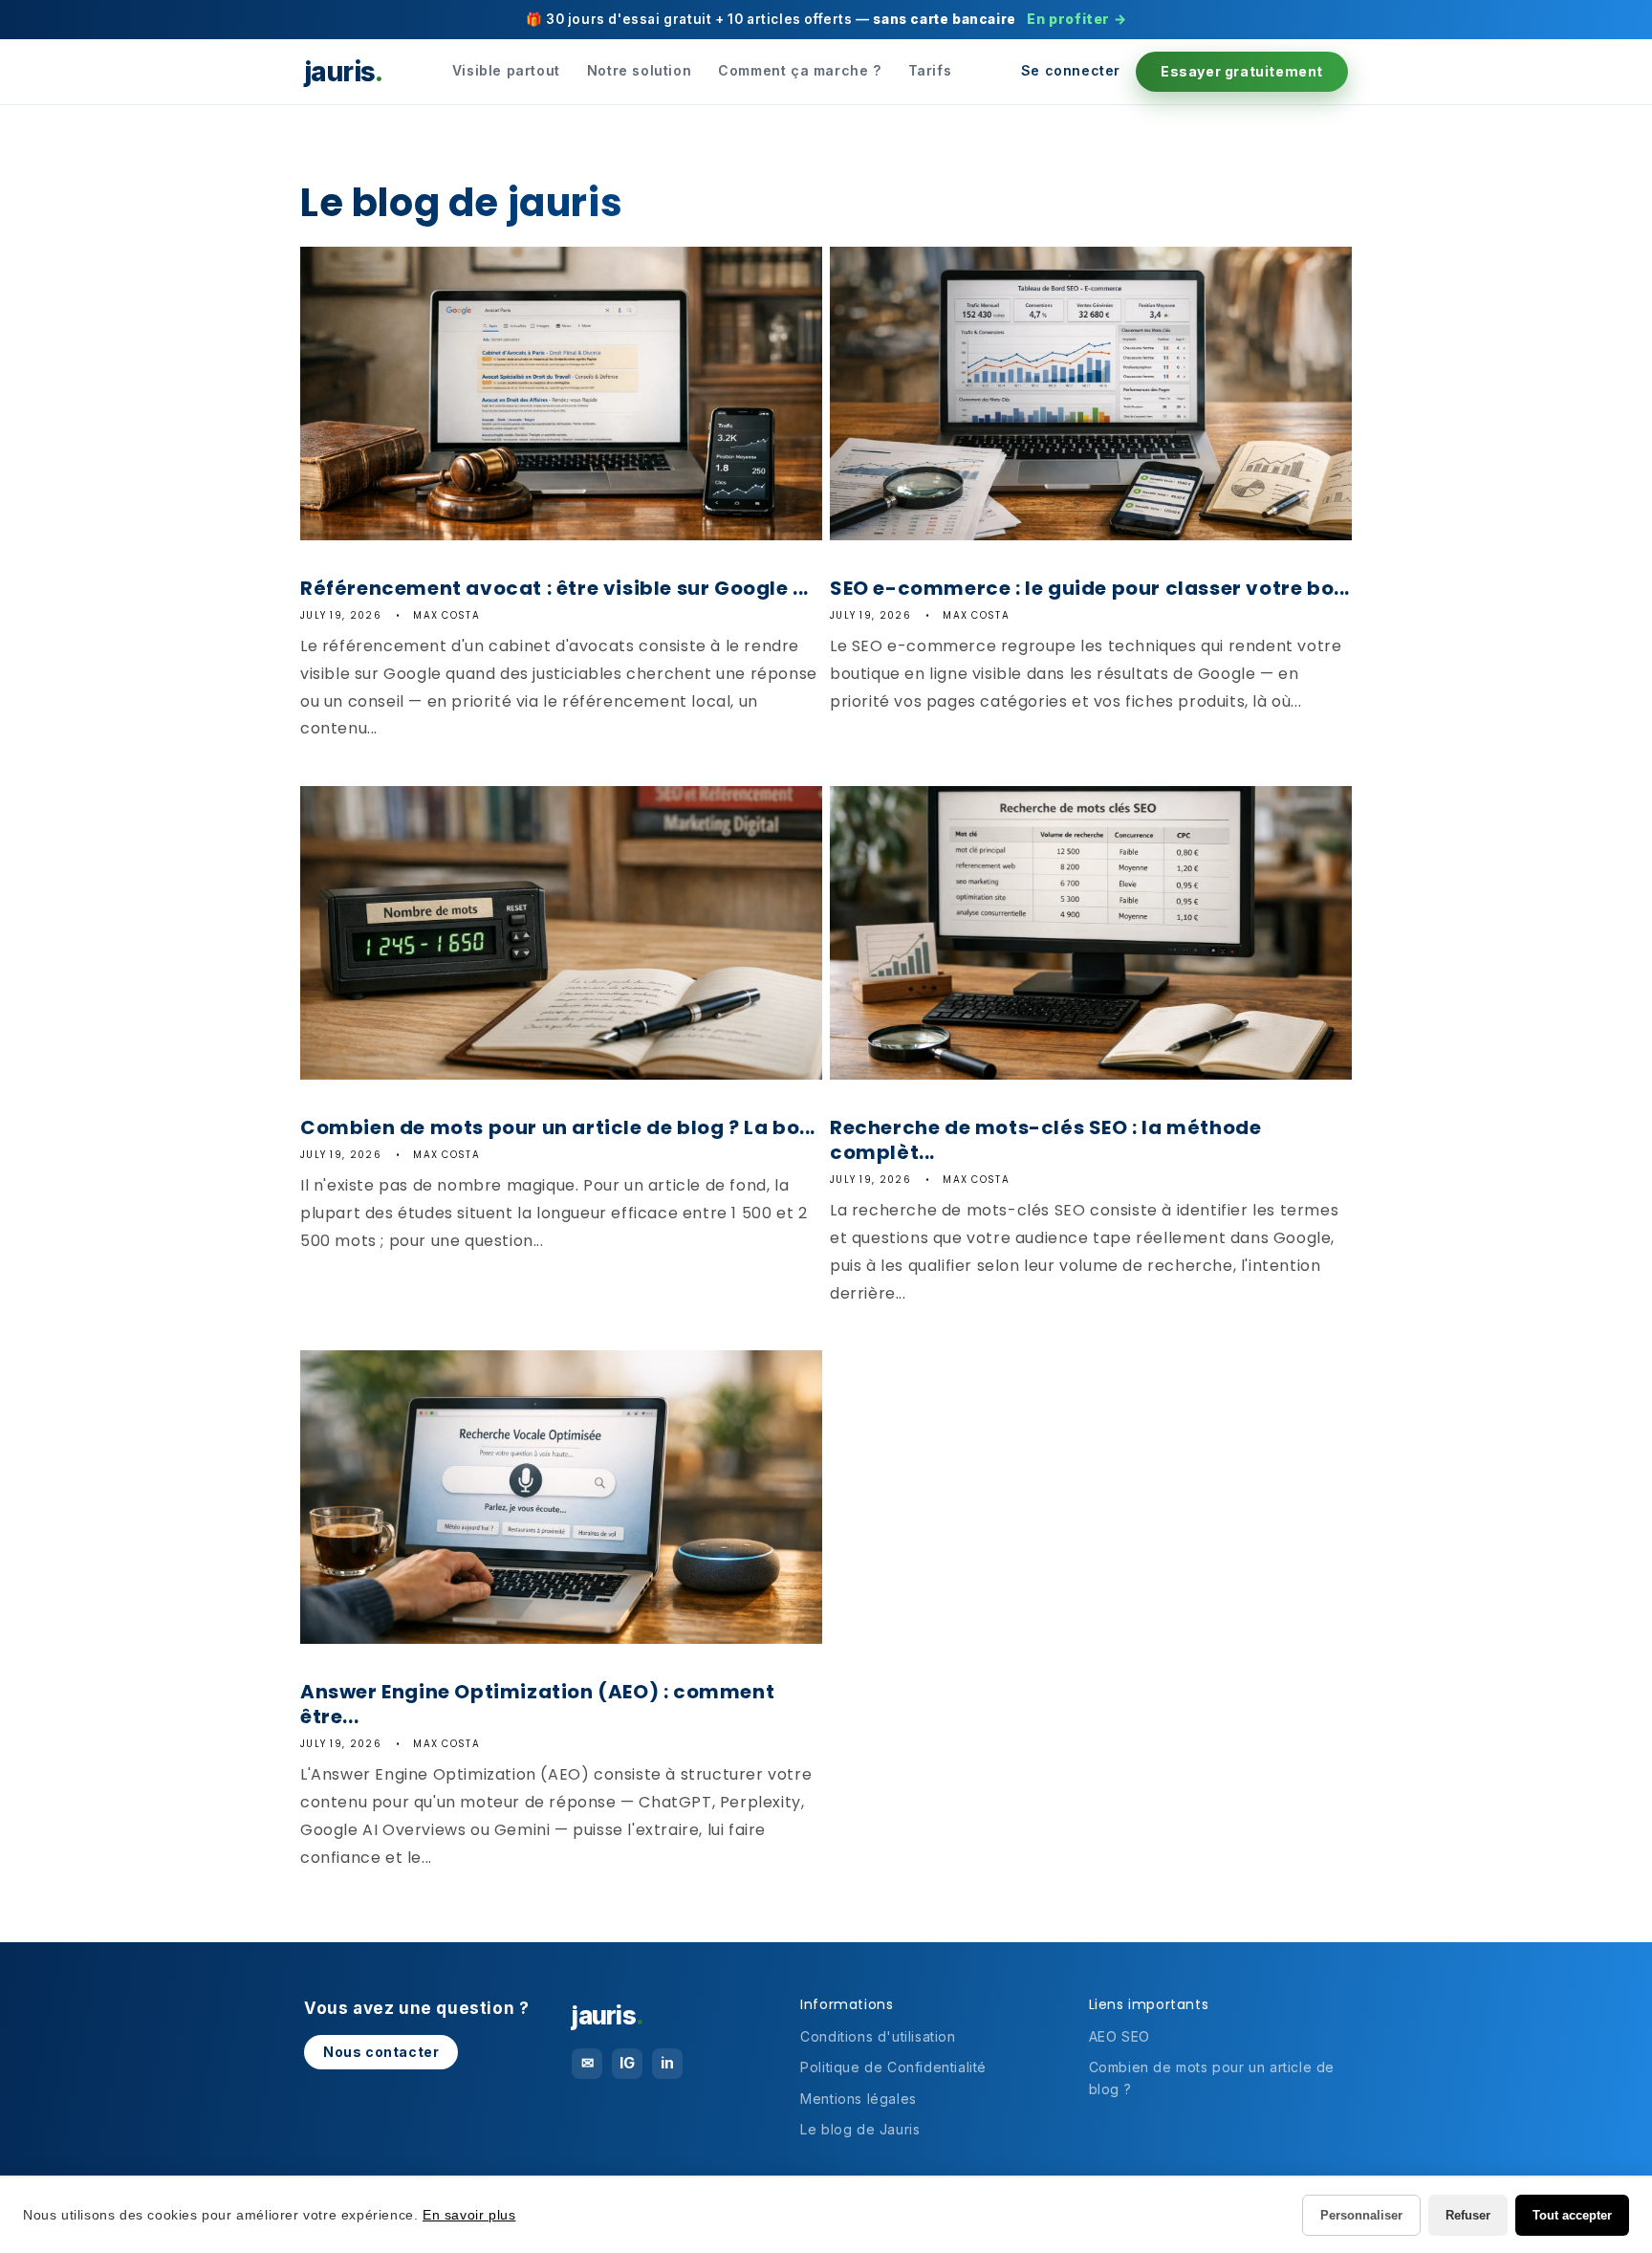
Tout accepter (1572, 2215)
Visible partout (506, 70)
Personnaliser (1361, 2215)
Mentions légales (859, 2099)
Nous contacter (381, 2052)
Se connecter (1071, 70)
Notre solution (639, 70)
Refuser (1468, 2215)
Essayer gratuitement (1242, 71)
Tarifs (930, 70)
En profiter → (1076, 19)
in (668, 2063)
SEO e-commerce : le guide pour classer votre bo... (1090, 588)
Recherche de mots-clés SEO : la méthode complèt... (1045, 1140)
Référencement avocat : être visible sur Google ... (554, 588)
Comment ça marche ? (799, 70)
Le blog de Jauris (860, 2129)
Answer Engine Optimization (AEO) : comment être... (537, 1704)
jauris (343, 72)
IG (628, 2063)
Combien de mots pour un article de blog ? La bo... (558, 1127)
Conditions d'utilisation (878, 2036)
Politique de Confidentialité (893, 2067)
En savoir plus (469, 2215)
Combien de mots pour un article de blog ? (1212, 2078)
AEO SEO (1119, 2036)
